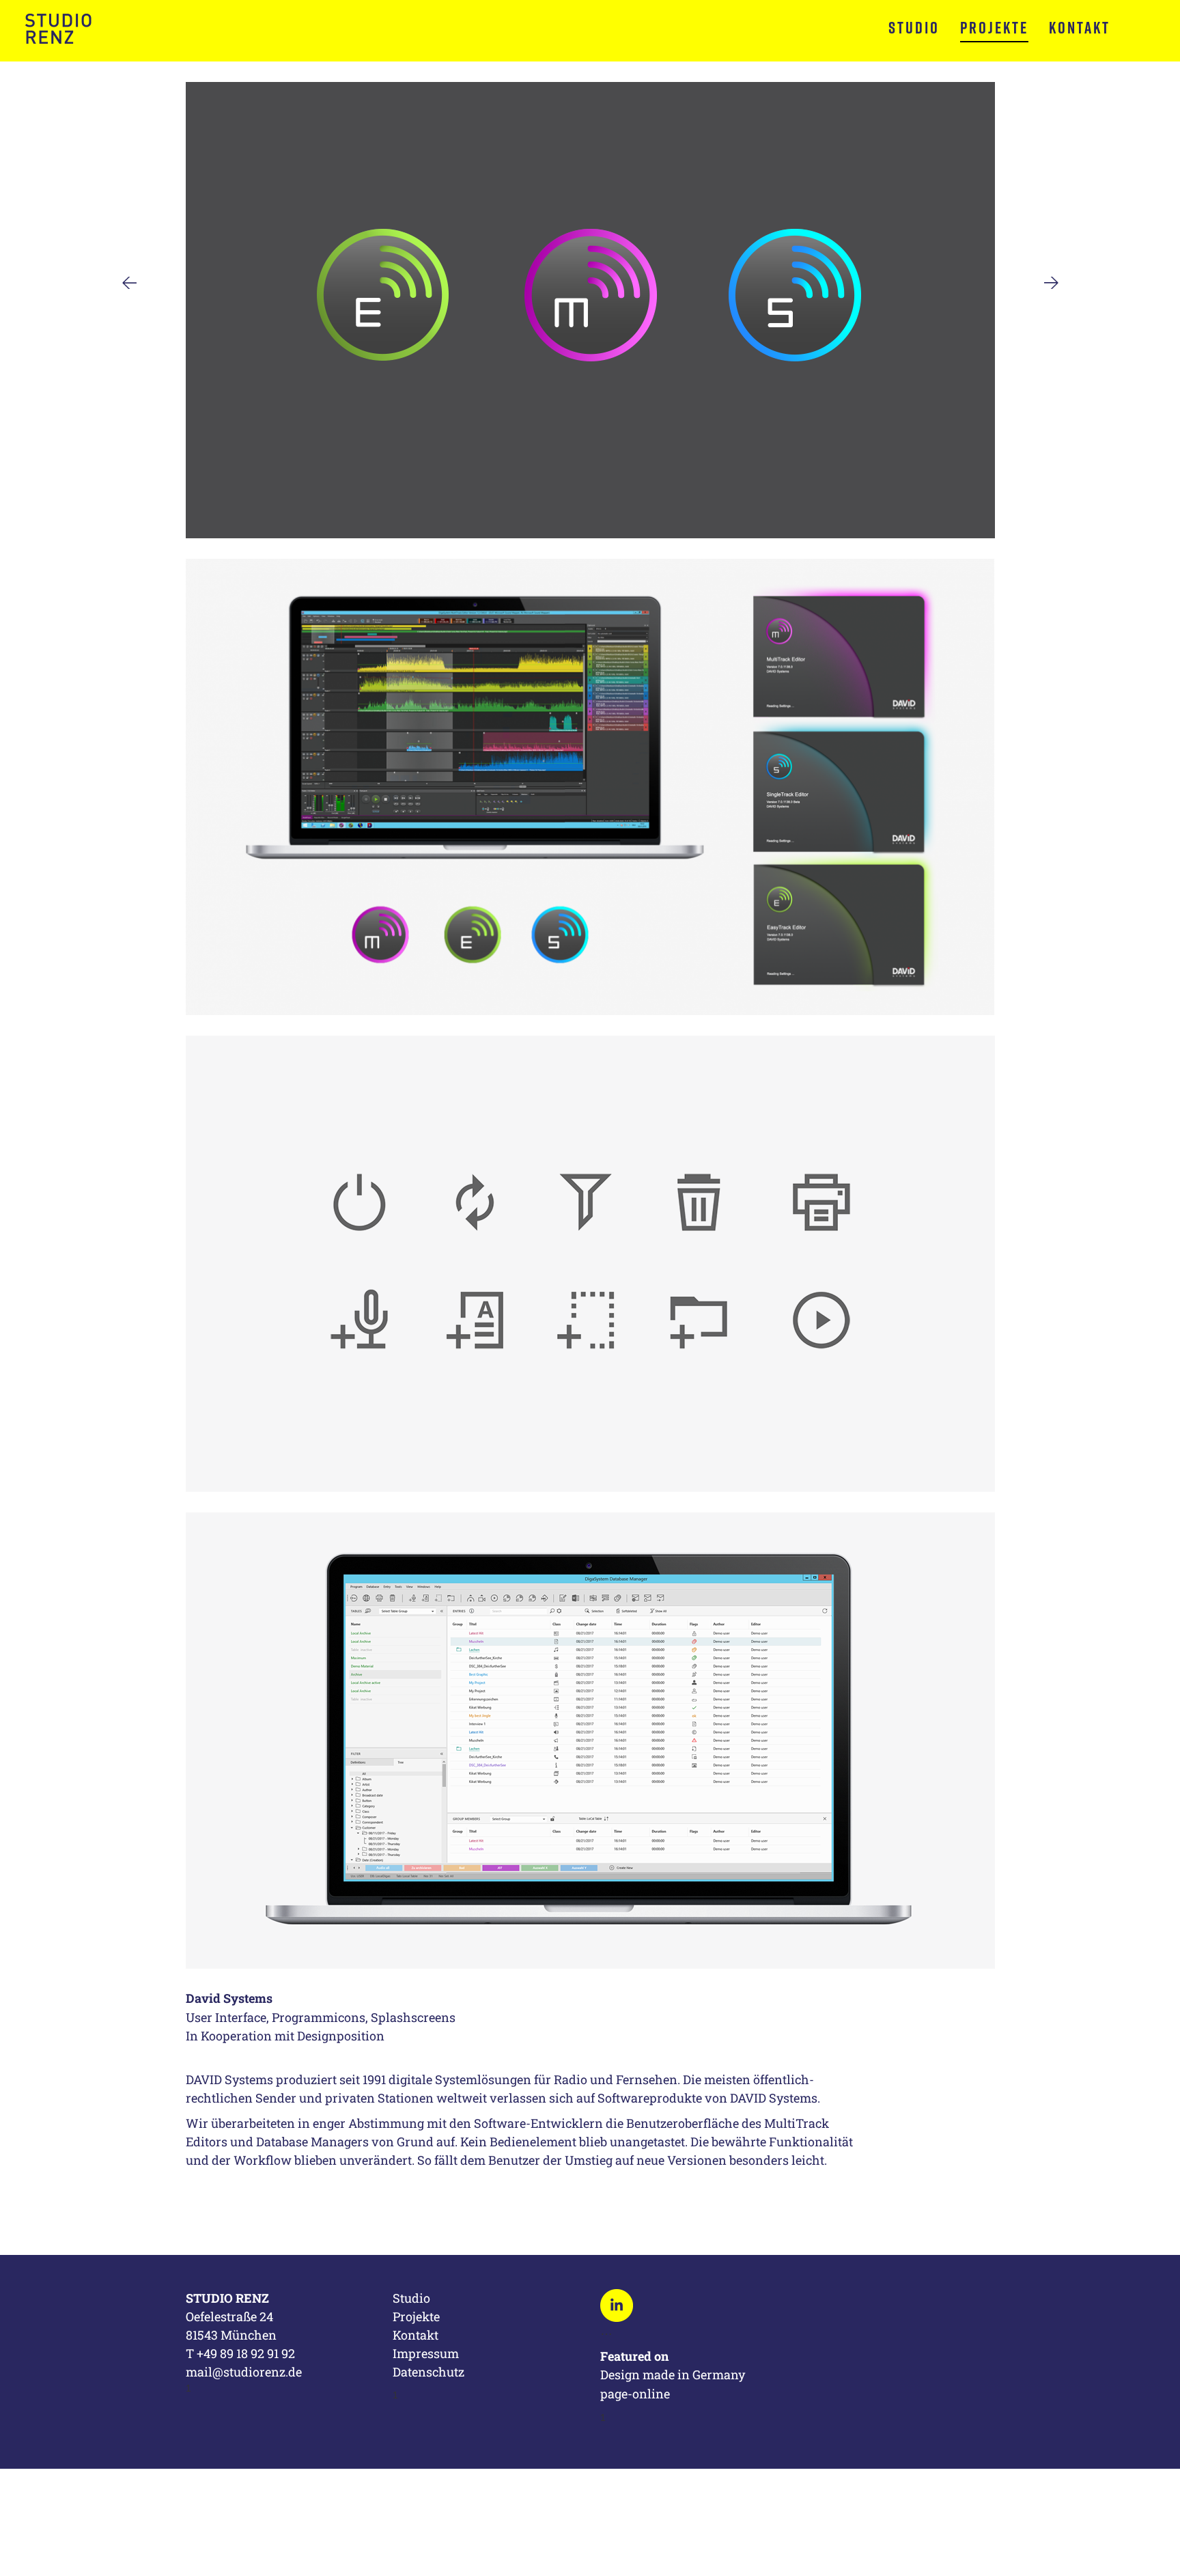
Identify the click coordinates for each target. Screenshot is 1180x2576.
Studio (914, 27)
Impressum (426, 2353)
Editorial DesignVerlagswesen (1051, 283)
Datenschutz (429, 2372)
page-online (635, 2394)
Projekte (994, 27)
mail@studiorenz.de (244, 2372)
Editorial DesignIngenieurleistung (129, 283)
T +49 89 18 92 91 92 (240, 2353)
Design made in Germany (674, 2374)
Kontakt (1080, 27)
